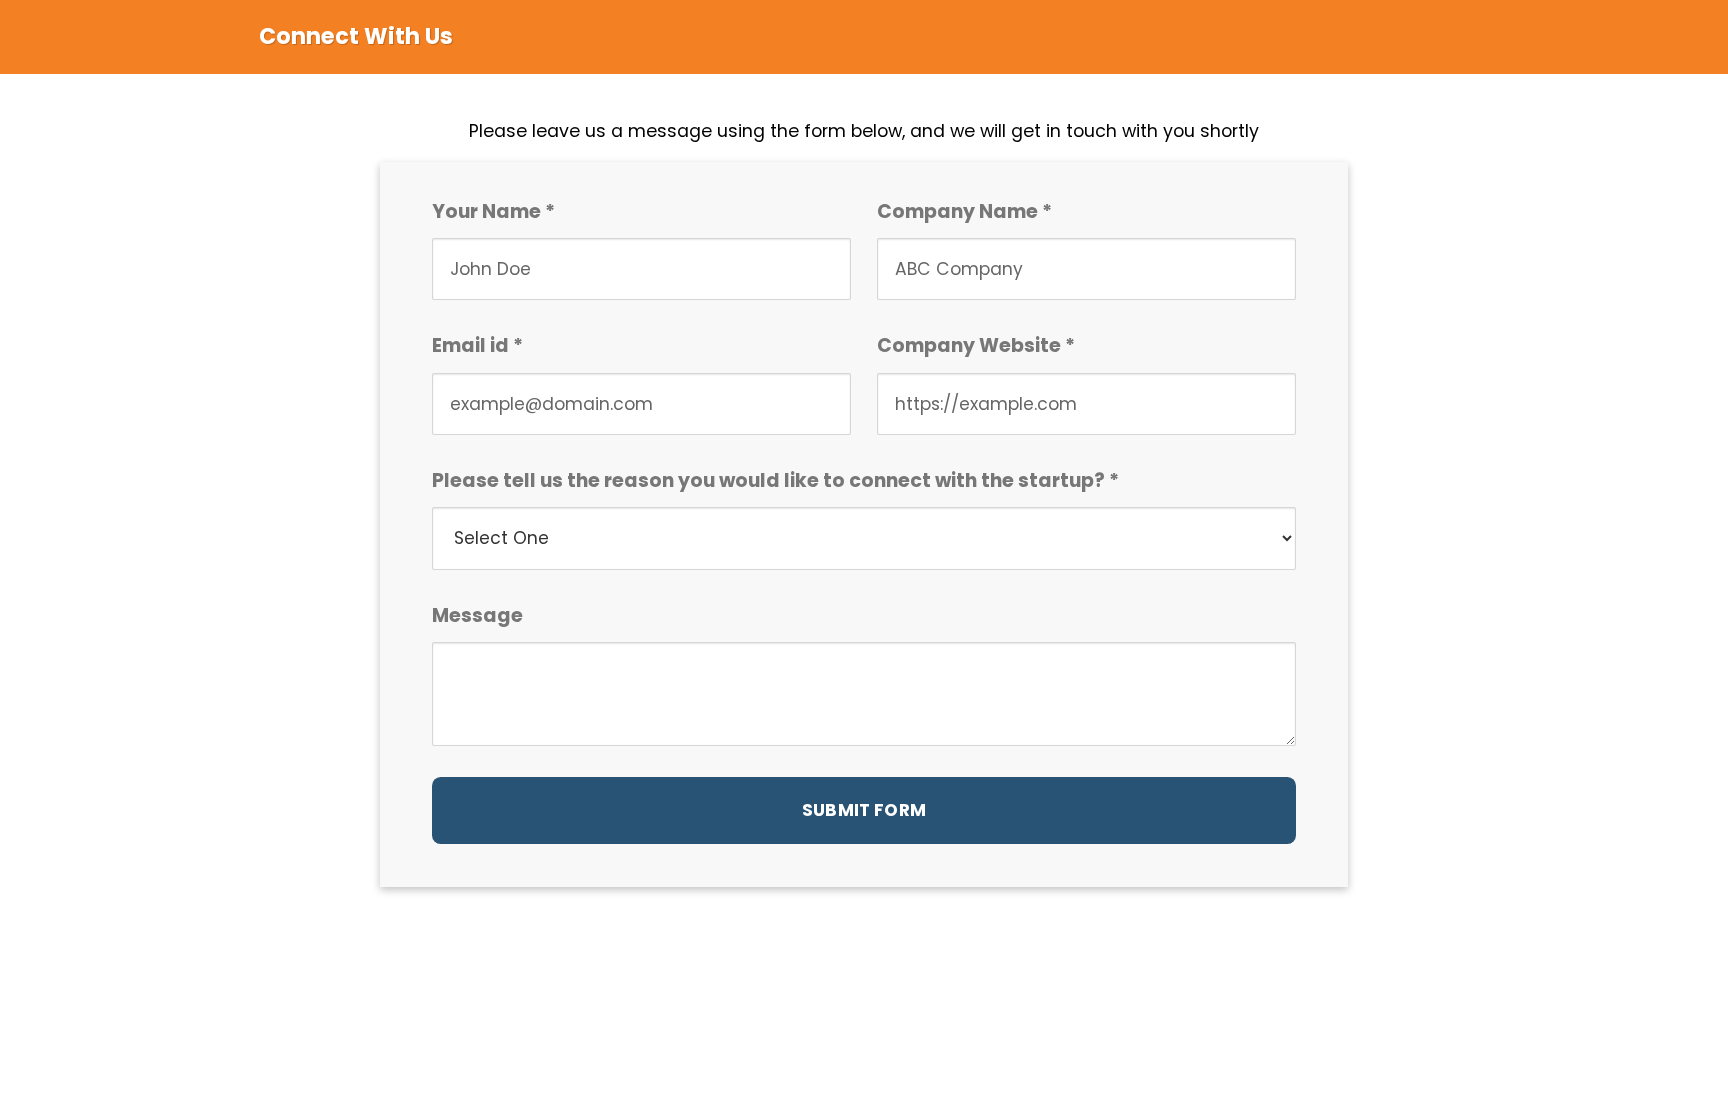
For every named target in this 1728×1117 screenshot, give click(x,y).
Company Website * (976, 345)
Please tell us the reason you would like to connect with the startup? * (775, 480)
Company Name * (964, 211)
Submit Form (864, 810)
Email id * (477, 345)
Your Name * (493, 211)
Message (477, 615)
